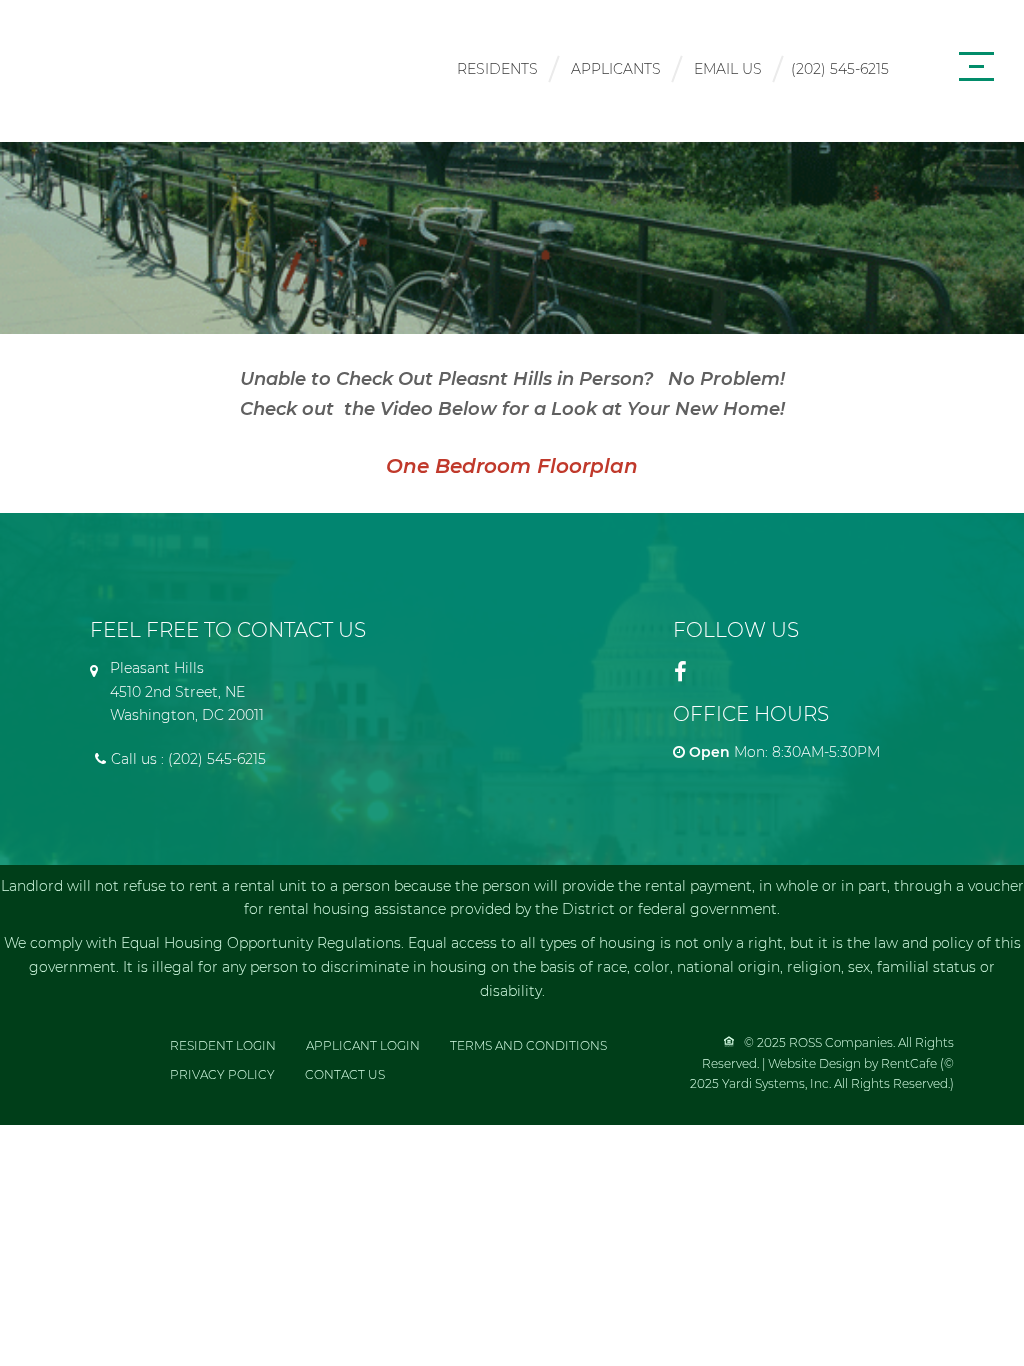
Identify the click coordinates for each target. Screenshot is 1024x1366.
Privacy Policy (222, 1074)
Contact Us (345, 1074)
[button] (71, 119)
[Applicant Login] (616, 71)
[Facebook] (681, 672)
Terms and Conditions (528, 1045)
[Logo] (165, 65)
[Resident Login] (497, 71)
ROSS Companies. (843, 1042)
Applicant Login (363, 1045)
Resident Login (223, 1045)
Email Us (728, 69)
